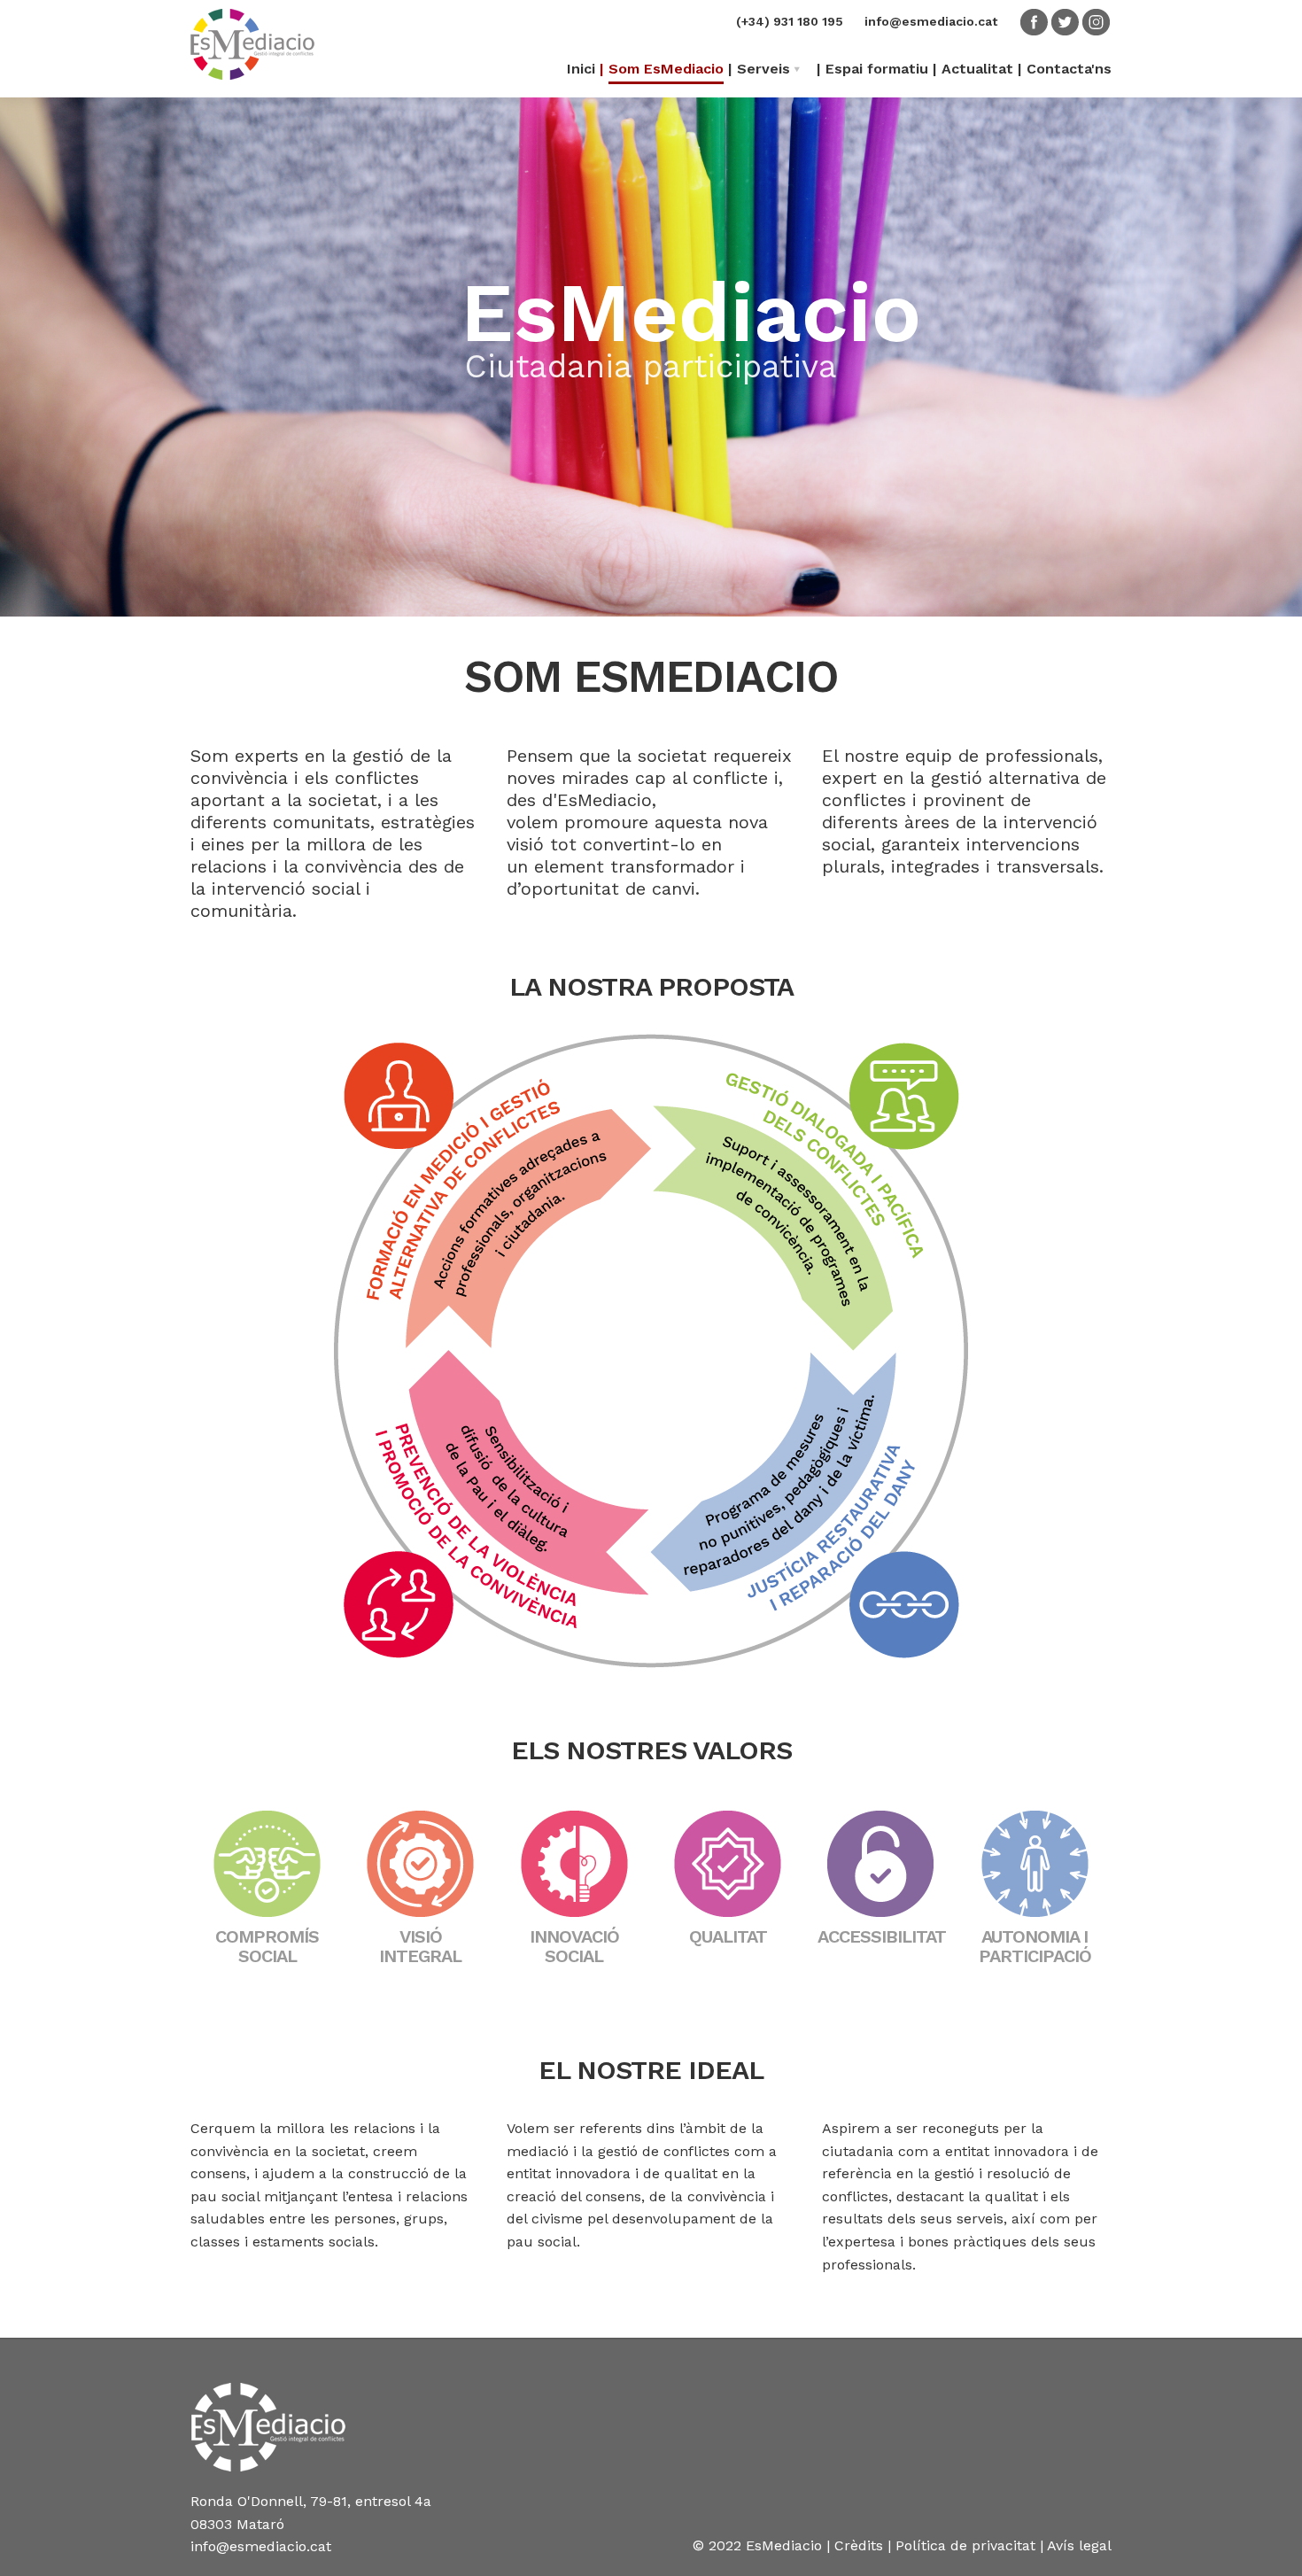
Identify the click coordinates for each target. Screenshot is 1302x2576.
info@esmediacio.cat (931, 21)
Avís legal (1079, 2545)
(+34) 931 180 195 (790, 21)
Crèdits (859, 2545)
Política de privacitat (965, 2545)
